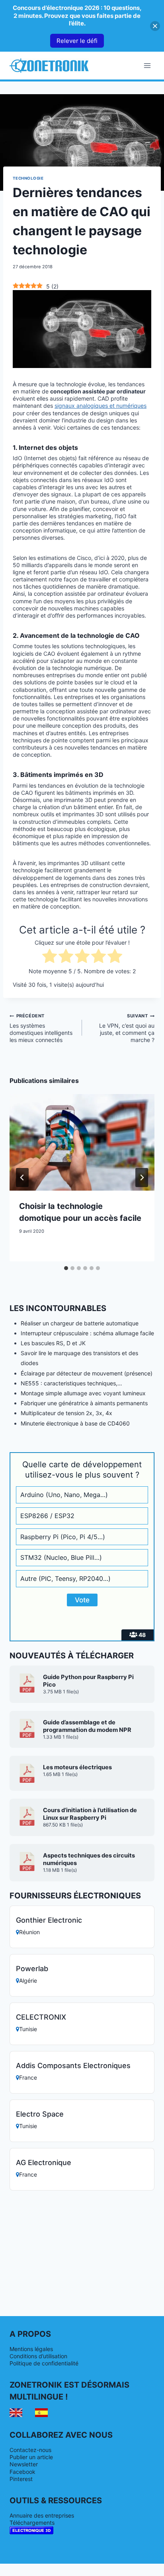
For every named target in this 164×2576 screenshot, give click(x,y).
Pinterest (21, 2479)
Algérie (28, 1980)
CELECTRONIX (41, 2017)
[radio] (50, 957)
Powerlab (32, 1969)
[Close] (155, 26)
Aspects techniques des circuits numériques (89, 1859)
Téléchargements (32, 2523)
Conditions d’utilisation (38, 2356)
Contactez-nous (30, 2450)
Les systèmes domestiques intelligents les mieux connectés (41, 1028)
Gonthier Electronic (49, 1920)
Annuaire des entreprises (42, 2515)
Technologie (28, 178)
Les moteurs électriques (77, 1767)
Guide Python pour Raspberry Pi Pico (88, 1681)
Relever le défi (77, 41)
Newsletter (24, 2464)
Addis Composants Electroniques (73, 2066)
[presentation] (82, 1142)
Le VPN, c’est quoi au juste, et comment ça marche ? (127, 1028)
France (28, 2077)
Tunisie (28, 2029)
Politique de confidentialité (44, 2363)
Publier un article (31, 2457)
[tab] (66, 1268)
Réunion (29, 1932)
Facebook (22, 2472)
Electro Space (40, 2114)
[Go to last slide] (22, 1178)
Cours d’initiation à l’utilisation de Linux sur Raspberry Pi (90, 1814)
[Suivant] (142, 1178)
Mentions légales (31, 2349)
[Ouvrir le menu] (147, 65)
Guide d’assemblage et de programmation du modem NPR (87, 1726)
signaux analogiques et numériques (101, 406)
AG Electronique (44, 2162)
